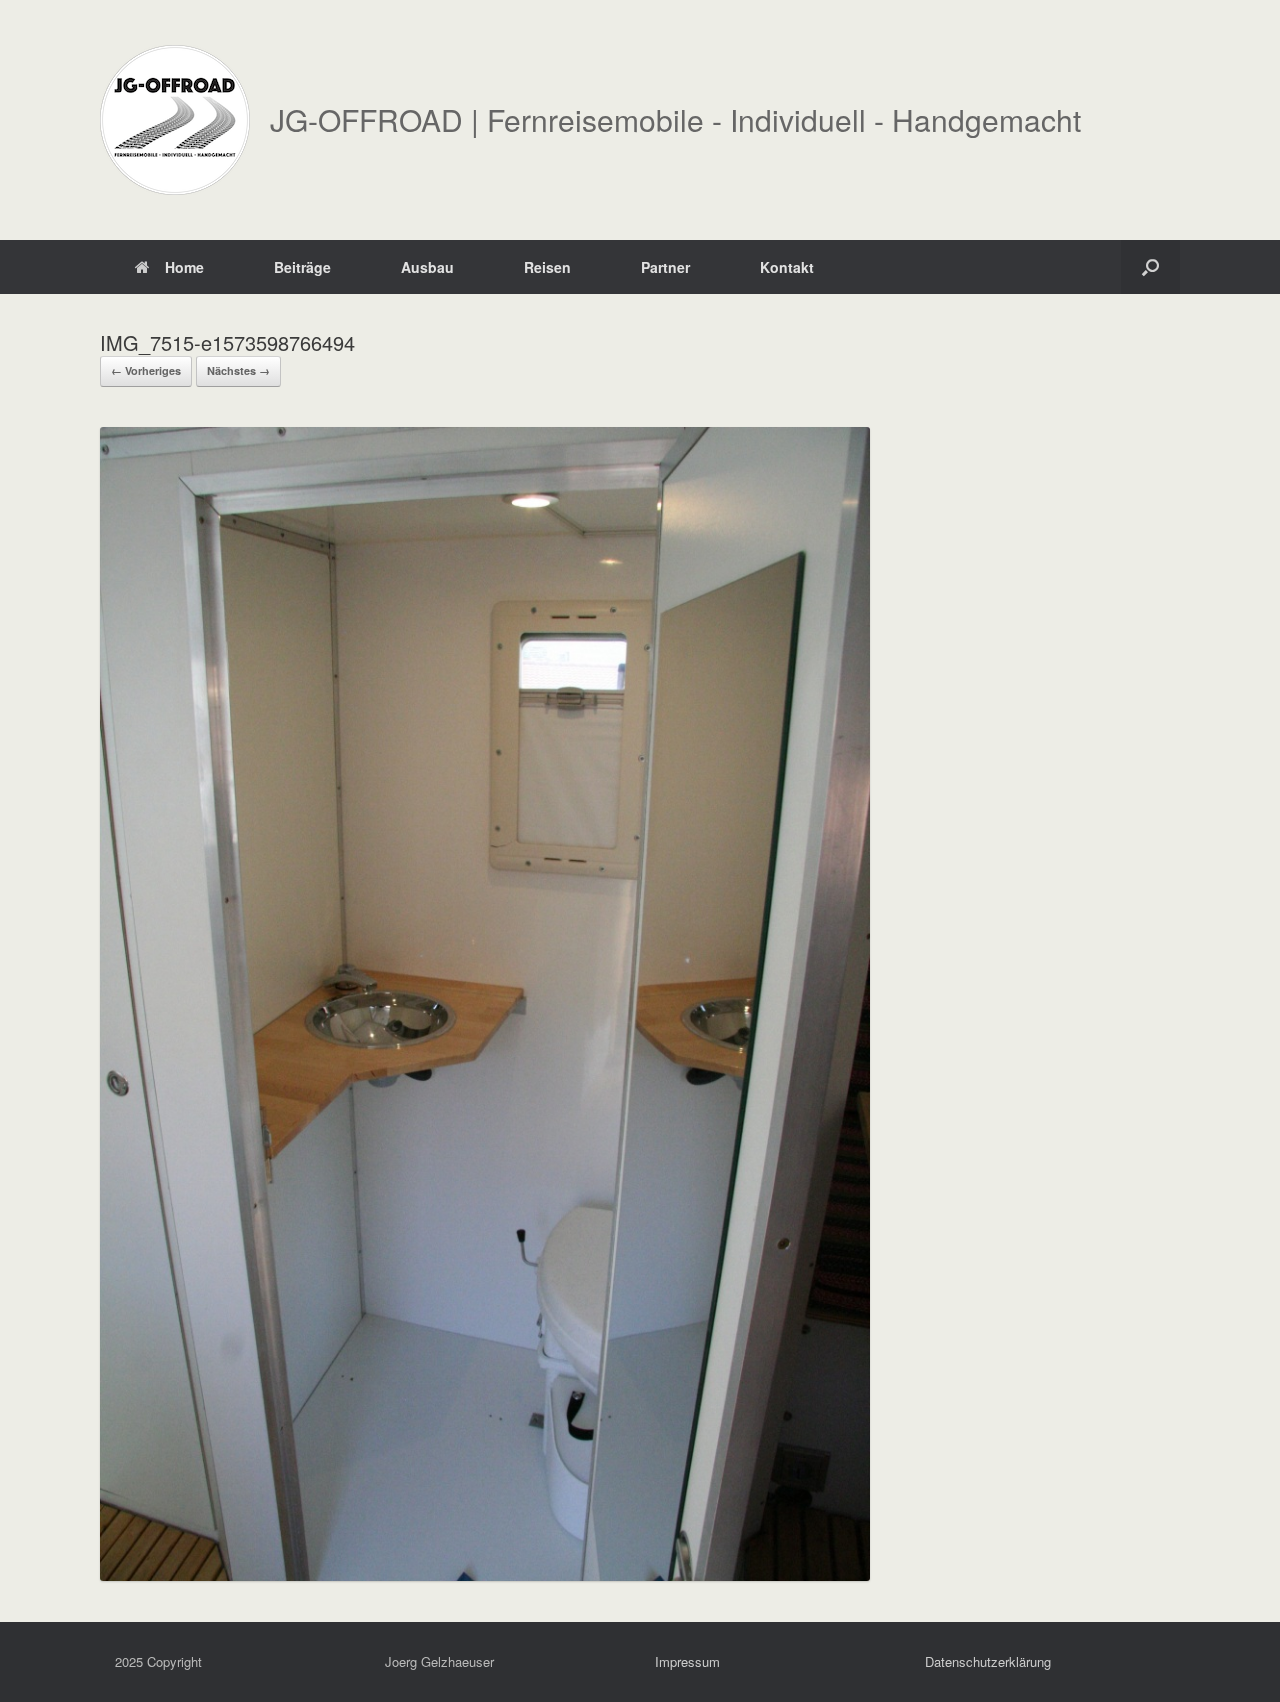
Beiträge (302, 267)
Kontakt (787, 267)
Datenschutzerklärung (988, 1661)
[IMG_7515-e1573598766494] (485, 1574)
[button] (1150, 267)
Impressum (687, 1661)
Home (184, 267)
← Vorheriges (146, 370)
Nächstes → (238, 370)
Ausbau (427, 267)
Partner (665, 267)
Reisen (547, 267)
